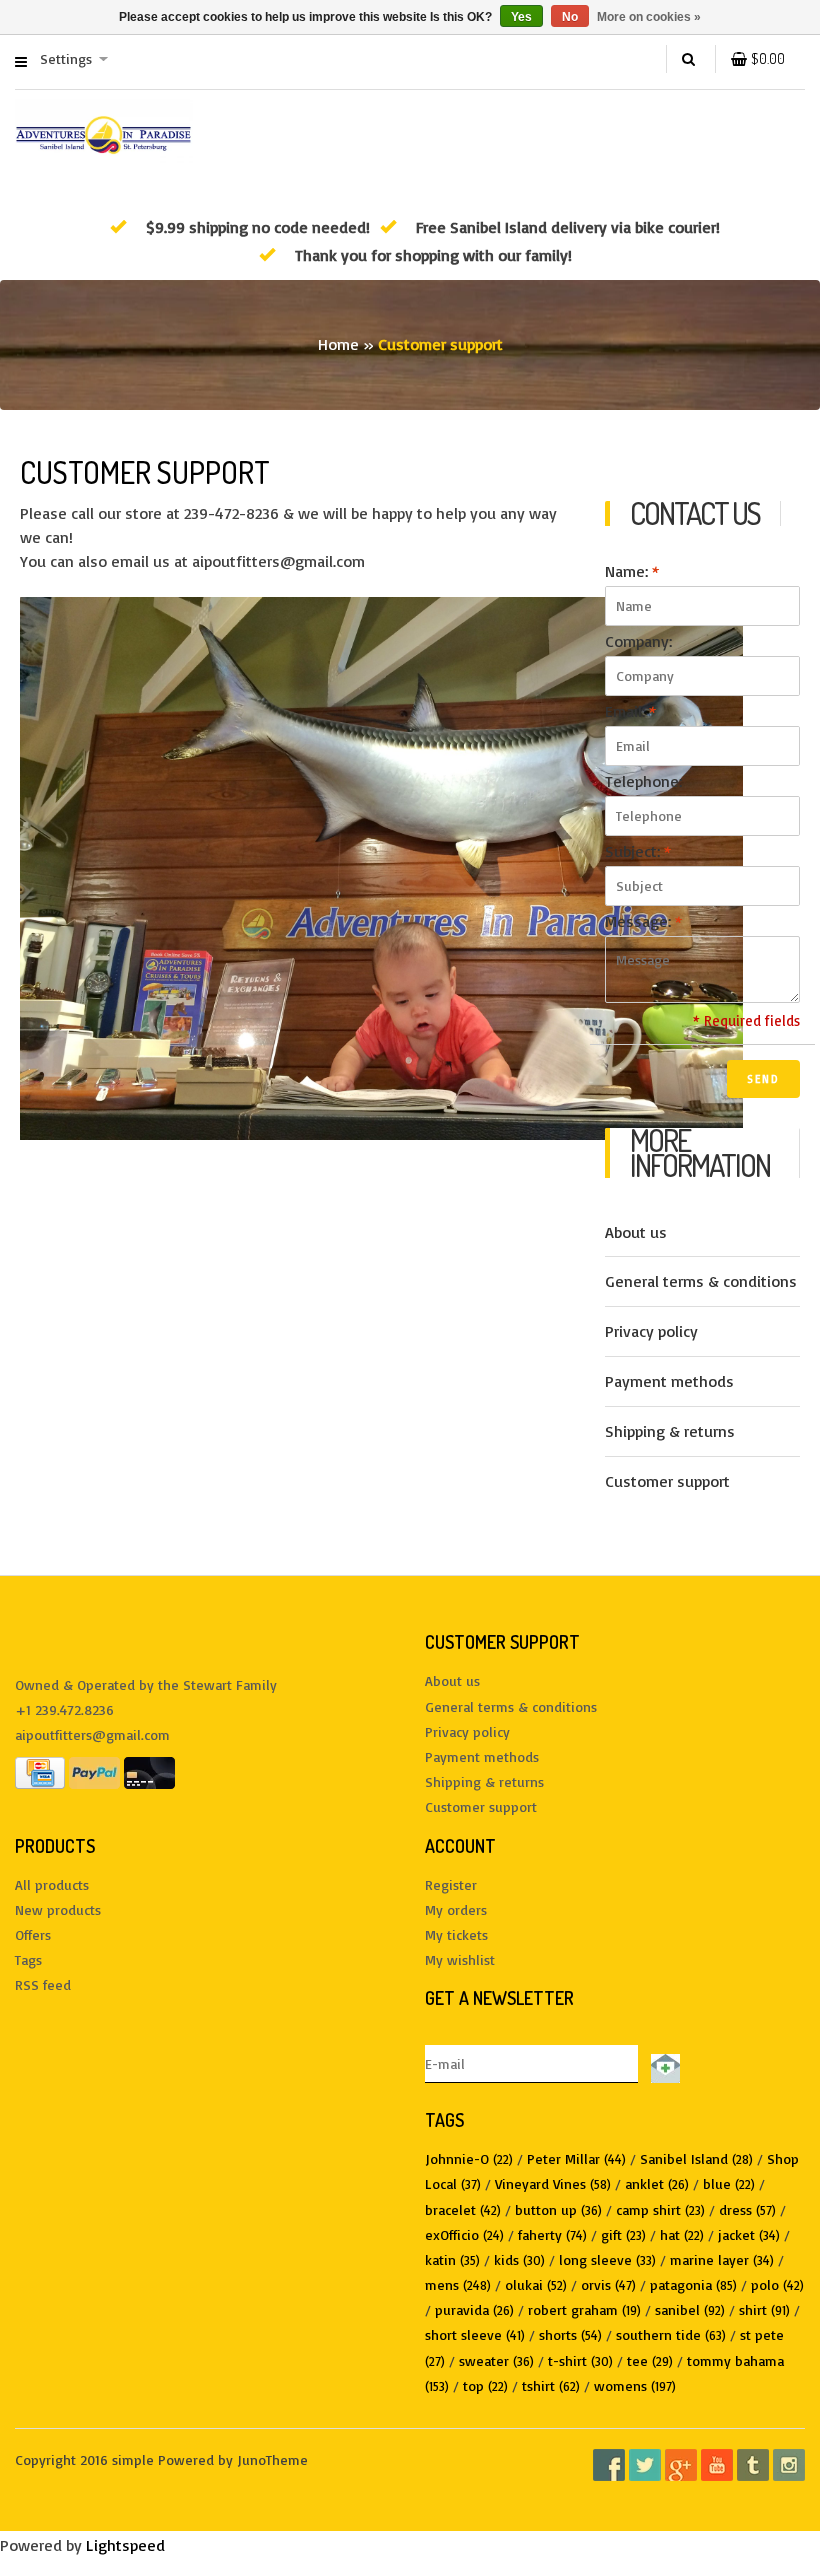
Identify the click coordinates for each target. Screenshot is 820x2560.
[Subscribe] (662, 2064)
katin (452, 2259)
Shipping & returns (670, 1431)
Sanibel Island (696, 2158)
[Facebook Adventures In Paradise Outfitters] (609, 2465)
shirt (764, 2309)
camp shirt (660, 2209)
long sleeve (607, 2259)
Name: (632, 571)
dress (747, 2209)
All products (52, 1884)
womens (635, 2385)
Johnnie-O (469, 2158)
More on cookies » (649, 17)
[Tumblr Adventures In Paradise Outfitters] (753, 2465)
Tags (28, 1959)
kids (519, 2259)
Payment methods (669, 1381)
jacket (749, 2234)
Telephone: (643, 781)
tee (650, 2360)
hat (682, 2234)
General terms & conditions (701, 1281)
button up (558, 2209)
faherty (552, 2234)
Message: (643, 921)
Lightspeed (125, 2545)
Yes (521, 17)
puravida (474, 2309)
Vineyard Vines (553, 2183)
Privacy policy (651, 1331)
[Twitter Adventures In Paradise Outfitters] (645, 2465)
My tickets (456, 1934)
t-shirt (580, 2360)
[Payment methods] (40, 1771)
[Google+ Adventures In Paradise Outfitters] (681, 2465)
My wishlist (460, 1959)
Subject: (638, 851)
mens (458, 2284)
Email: (630, 711)
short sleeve (475, 2334)
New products (58, 1909)
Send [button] (763, 1079)
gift (623, 2234)
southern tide (671, 2334)
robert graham (584, 2309)
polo (777, 2284)
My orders (456, 1909)
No (570, 17)
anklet (657, 2183)
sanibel (690, 2309)
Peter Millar (576, 2158)
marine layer (722, 2259)
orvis (608, 2284)
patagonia (693, 2284)
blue (729, 2183)
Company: (638, 641)
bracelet (463, 2209)
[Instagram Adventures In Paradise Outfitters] (789, 2465)
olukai (536, 2284)
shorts (570, 2334)
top (485, 2385)
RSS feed (43, 1984)
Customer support (667, 1481)
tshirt (551, 2385)
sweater (496, 2360)
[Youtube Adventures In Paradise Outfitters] (717, 2465)
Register (451, 1884)
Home (338, 344)
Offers (33, 1934)
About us (636, 1232)
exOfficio (464, 2234)
